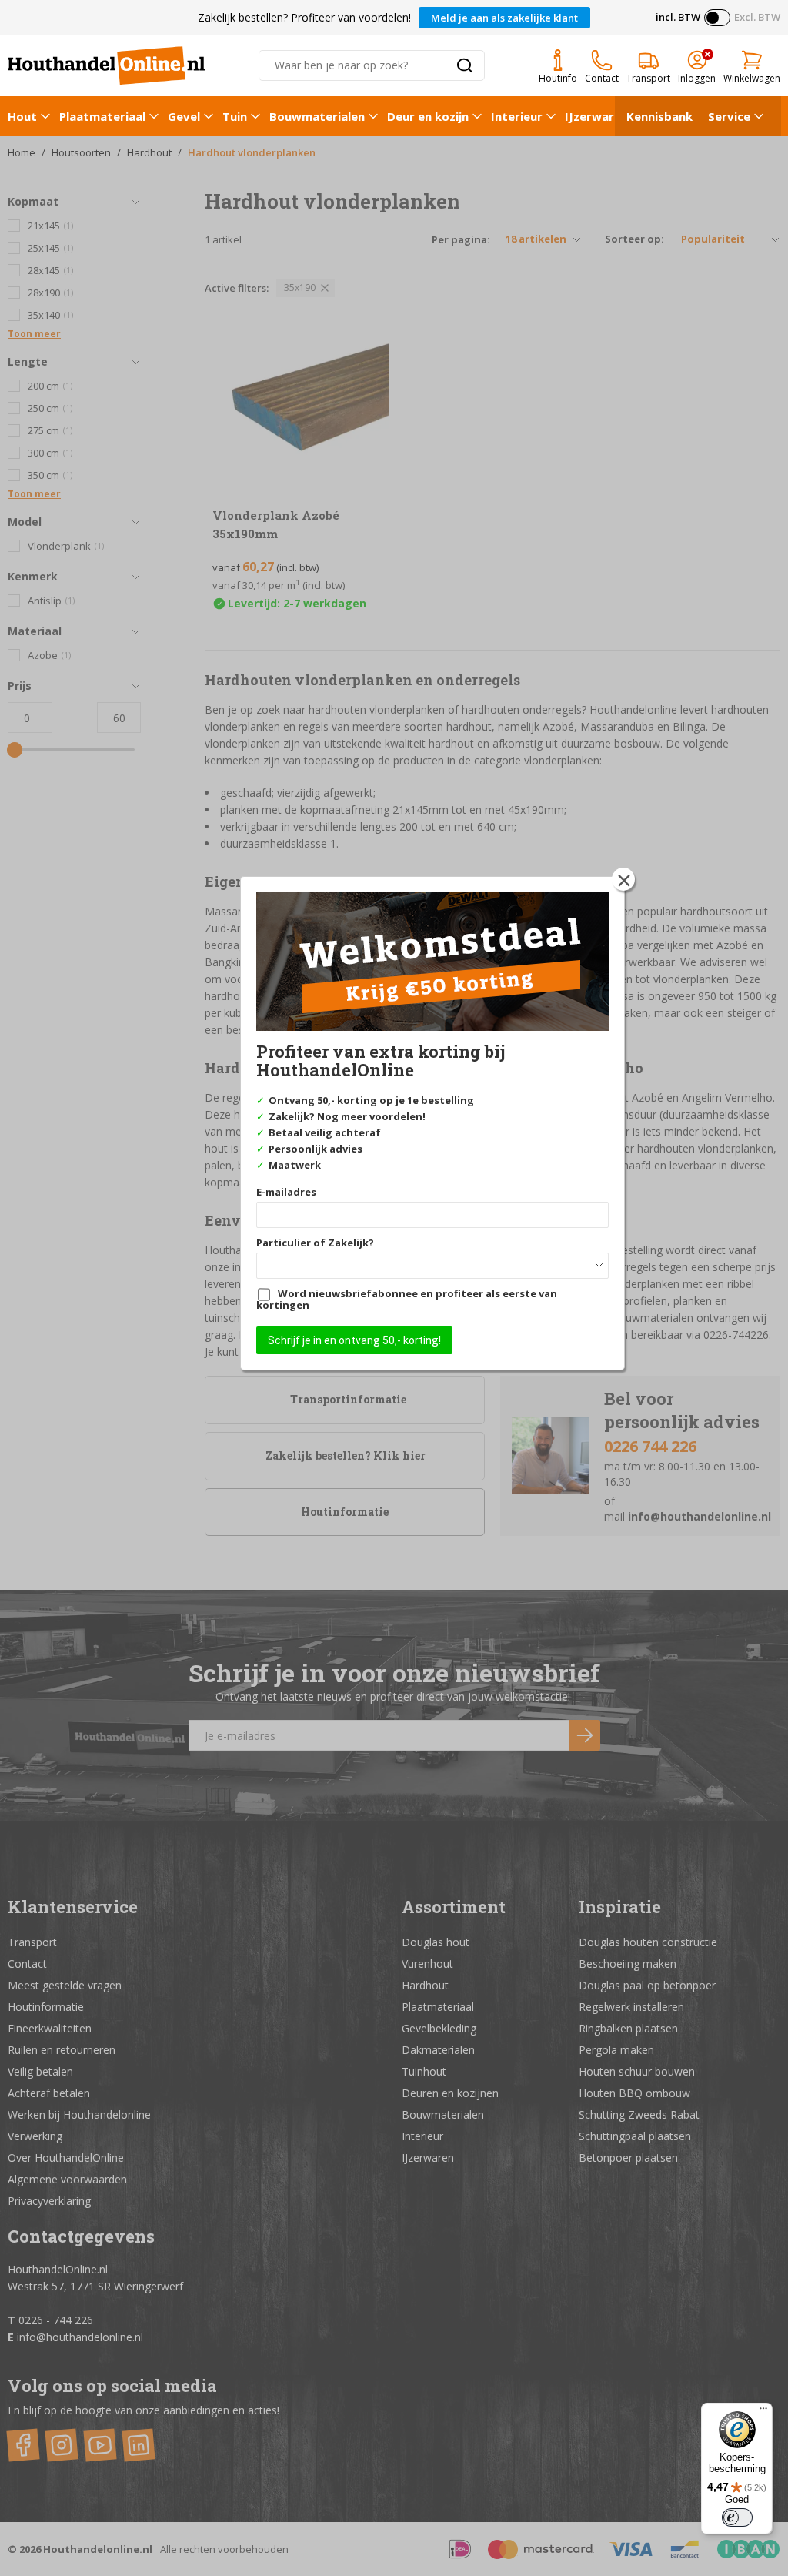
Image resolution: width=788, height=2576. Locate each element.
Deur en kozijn (428, 116)
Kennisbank (659, 116)
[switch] (737, 2517)
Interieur (517, 116)
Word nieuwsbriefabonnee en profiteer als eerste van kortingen (407, 1299)
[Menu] (763, 2412)
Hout (22, 116)
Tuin (235, 116)
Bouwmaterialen (317, 116)
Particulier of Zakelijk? (315, 1243)
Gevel (184, 116)
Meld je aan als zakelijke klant (504, 18)
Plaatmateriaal (102, 116)
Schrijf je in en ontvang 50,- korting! (354, 1340)
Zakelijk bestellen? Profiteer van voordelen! (304, 17)
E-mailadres (286, 1192)
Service (729, 116)
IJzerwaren (596, 116)
